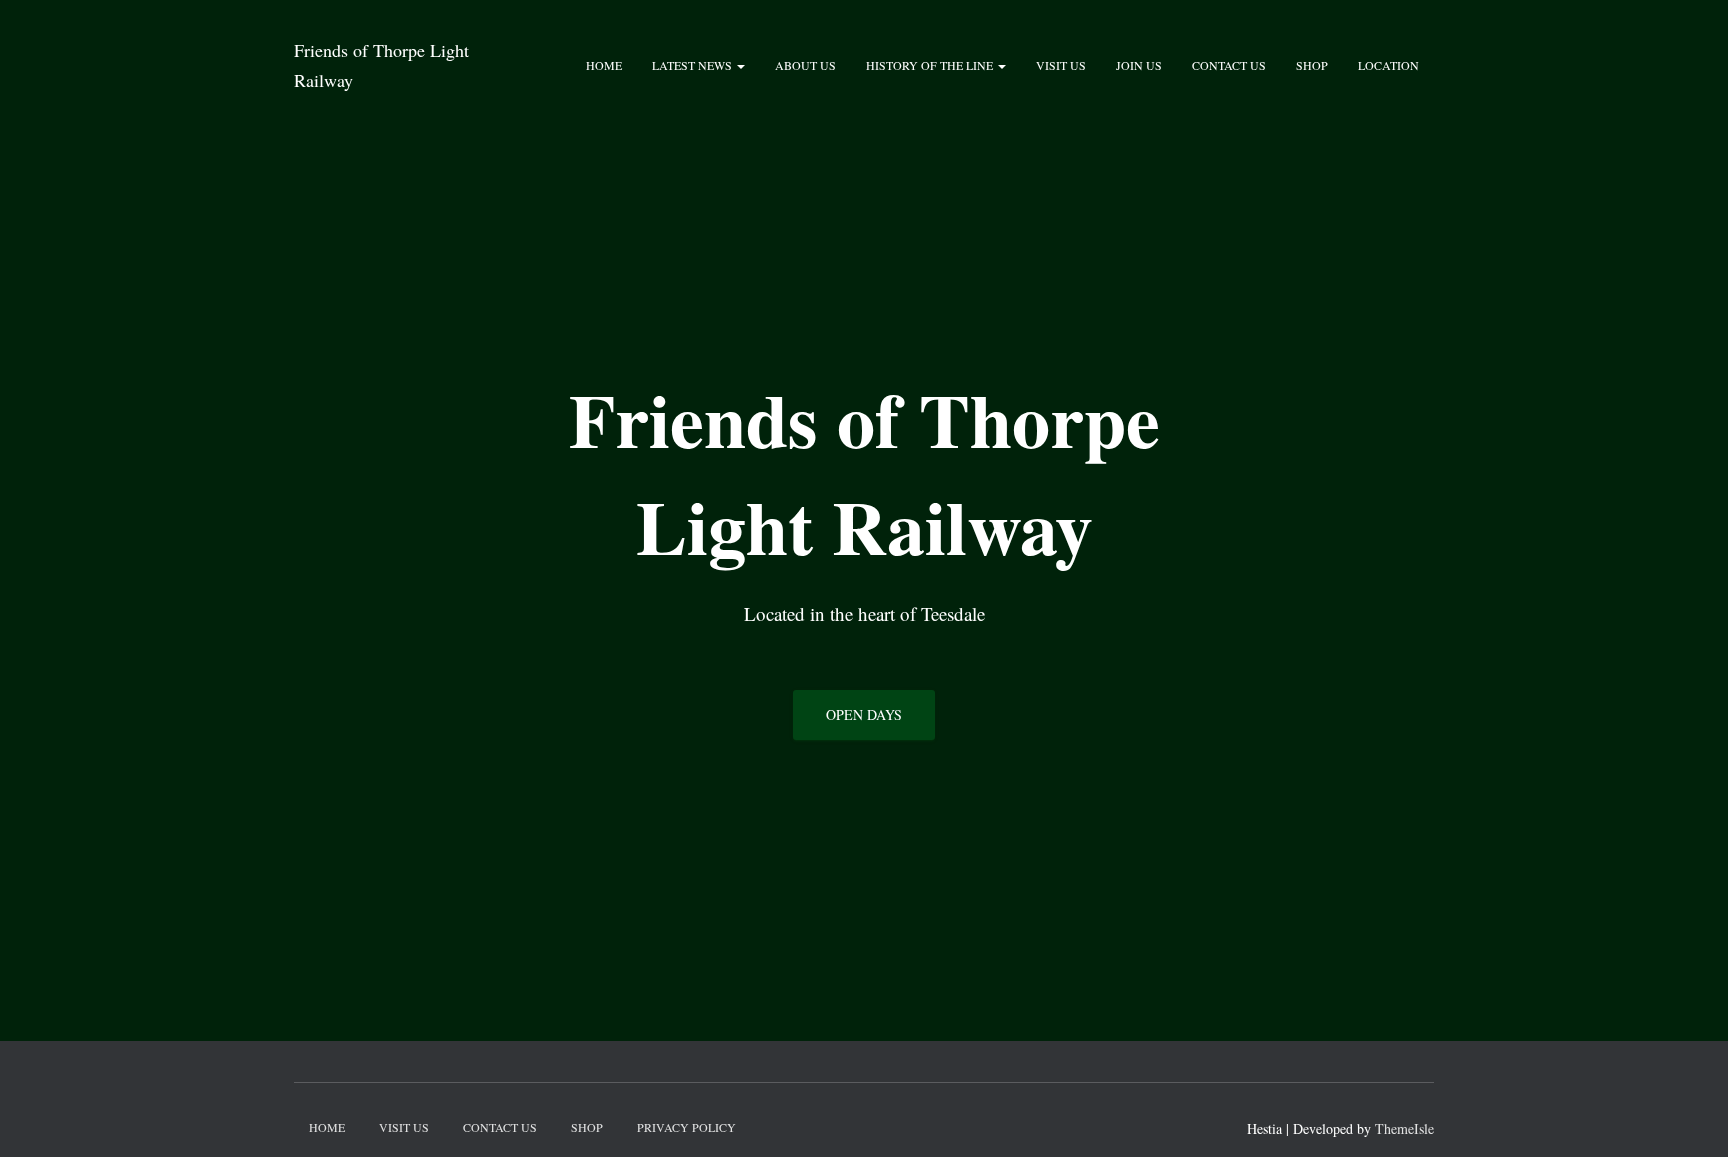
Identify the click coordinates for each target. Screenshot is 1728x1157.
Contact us (1229, 65)
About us (805, 65)
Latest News (693, 65)
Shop (1312, 65)
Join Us (1139, 65)
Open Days (864, 714)
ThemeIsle (1404, 1128)
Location (1388, 65)
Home (604, 65)
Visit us (1061, 65)
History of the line (931, 65)
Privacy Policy (686, 1127)
